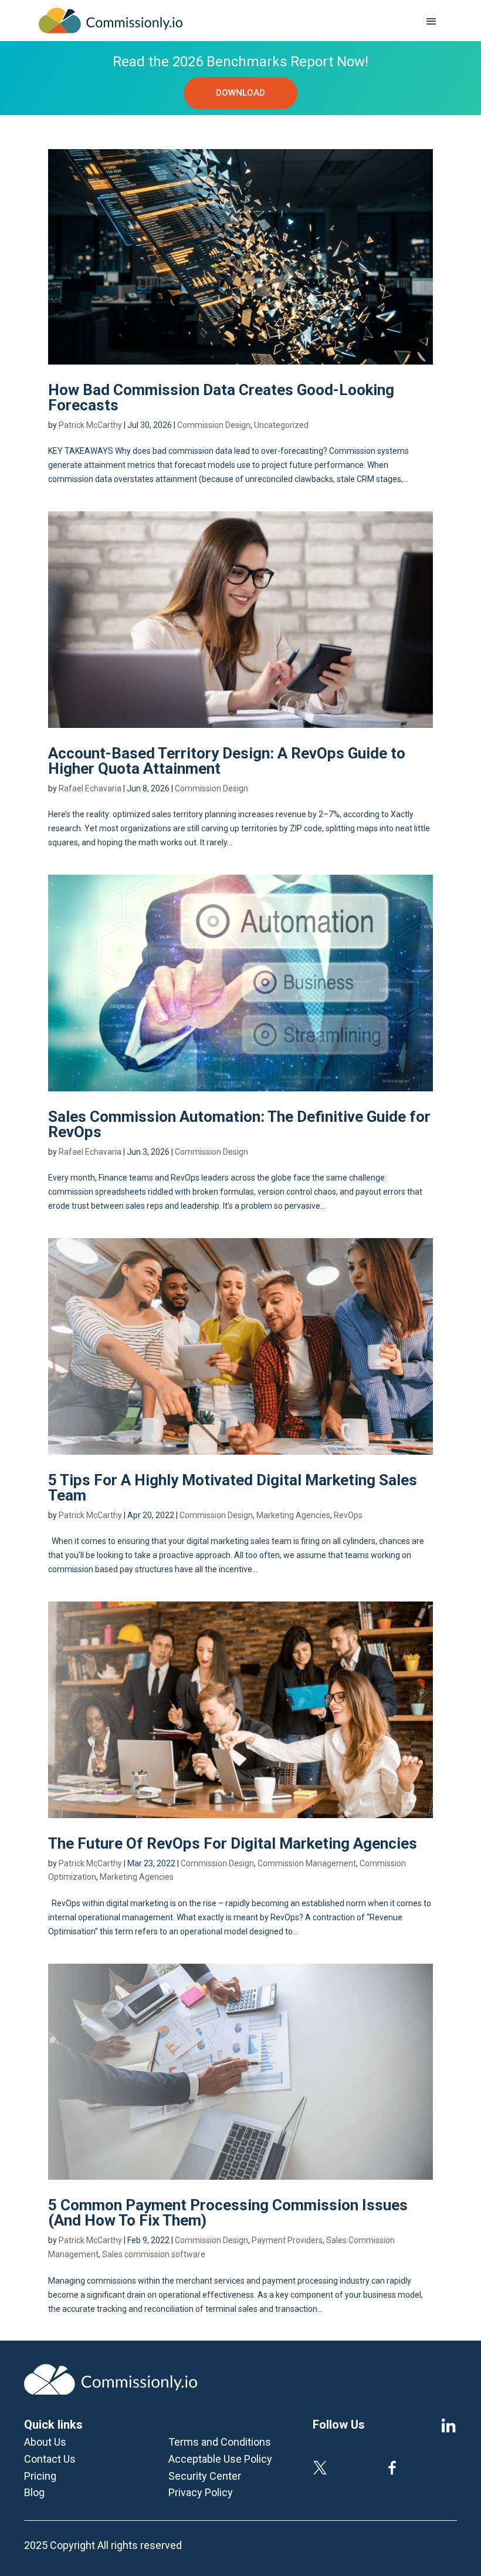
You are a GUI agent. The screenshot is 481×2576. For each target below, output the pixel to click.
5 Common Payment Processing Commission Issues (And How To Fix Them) (228, 2213)
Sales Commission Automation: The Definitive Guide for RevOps (239, 1124)
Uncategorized (281, 425)
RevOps (348, 1515)
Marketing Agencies (293, 1515)
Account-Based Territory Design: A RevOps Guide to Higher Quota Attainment (227, 761)
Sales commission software (154, 2254)
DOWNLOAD (240, 93)
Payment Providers (287, 2240)
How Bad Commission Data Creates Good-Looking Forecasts (221, 397)
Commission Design (214, 425)
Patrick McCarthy (90, 425)
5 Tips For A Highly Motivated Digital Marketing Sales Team (233, 1488)
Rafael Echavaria (90, 788)
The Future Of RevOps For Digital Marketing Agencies (234, 1843)
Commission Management (307, 1863)
